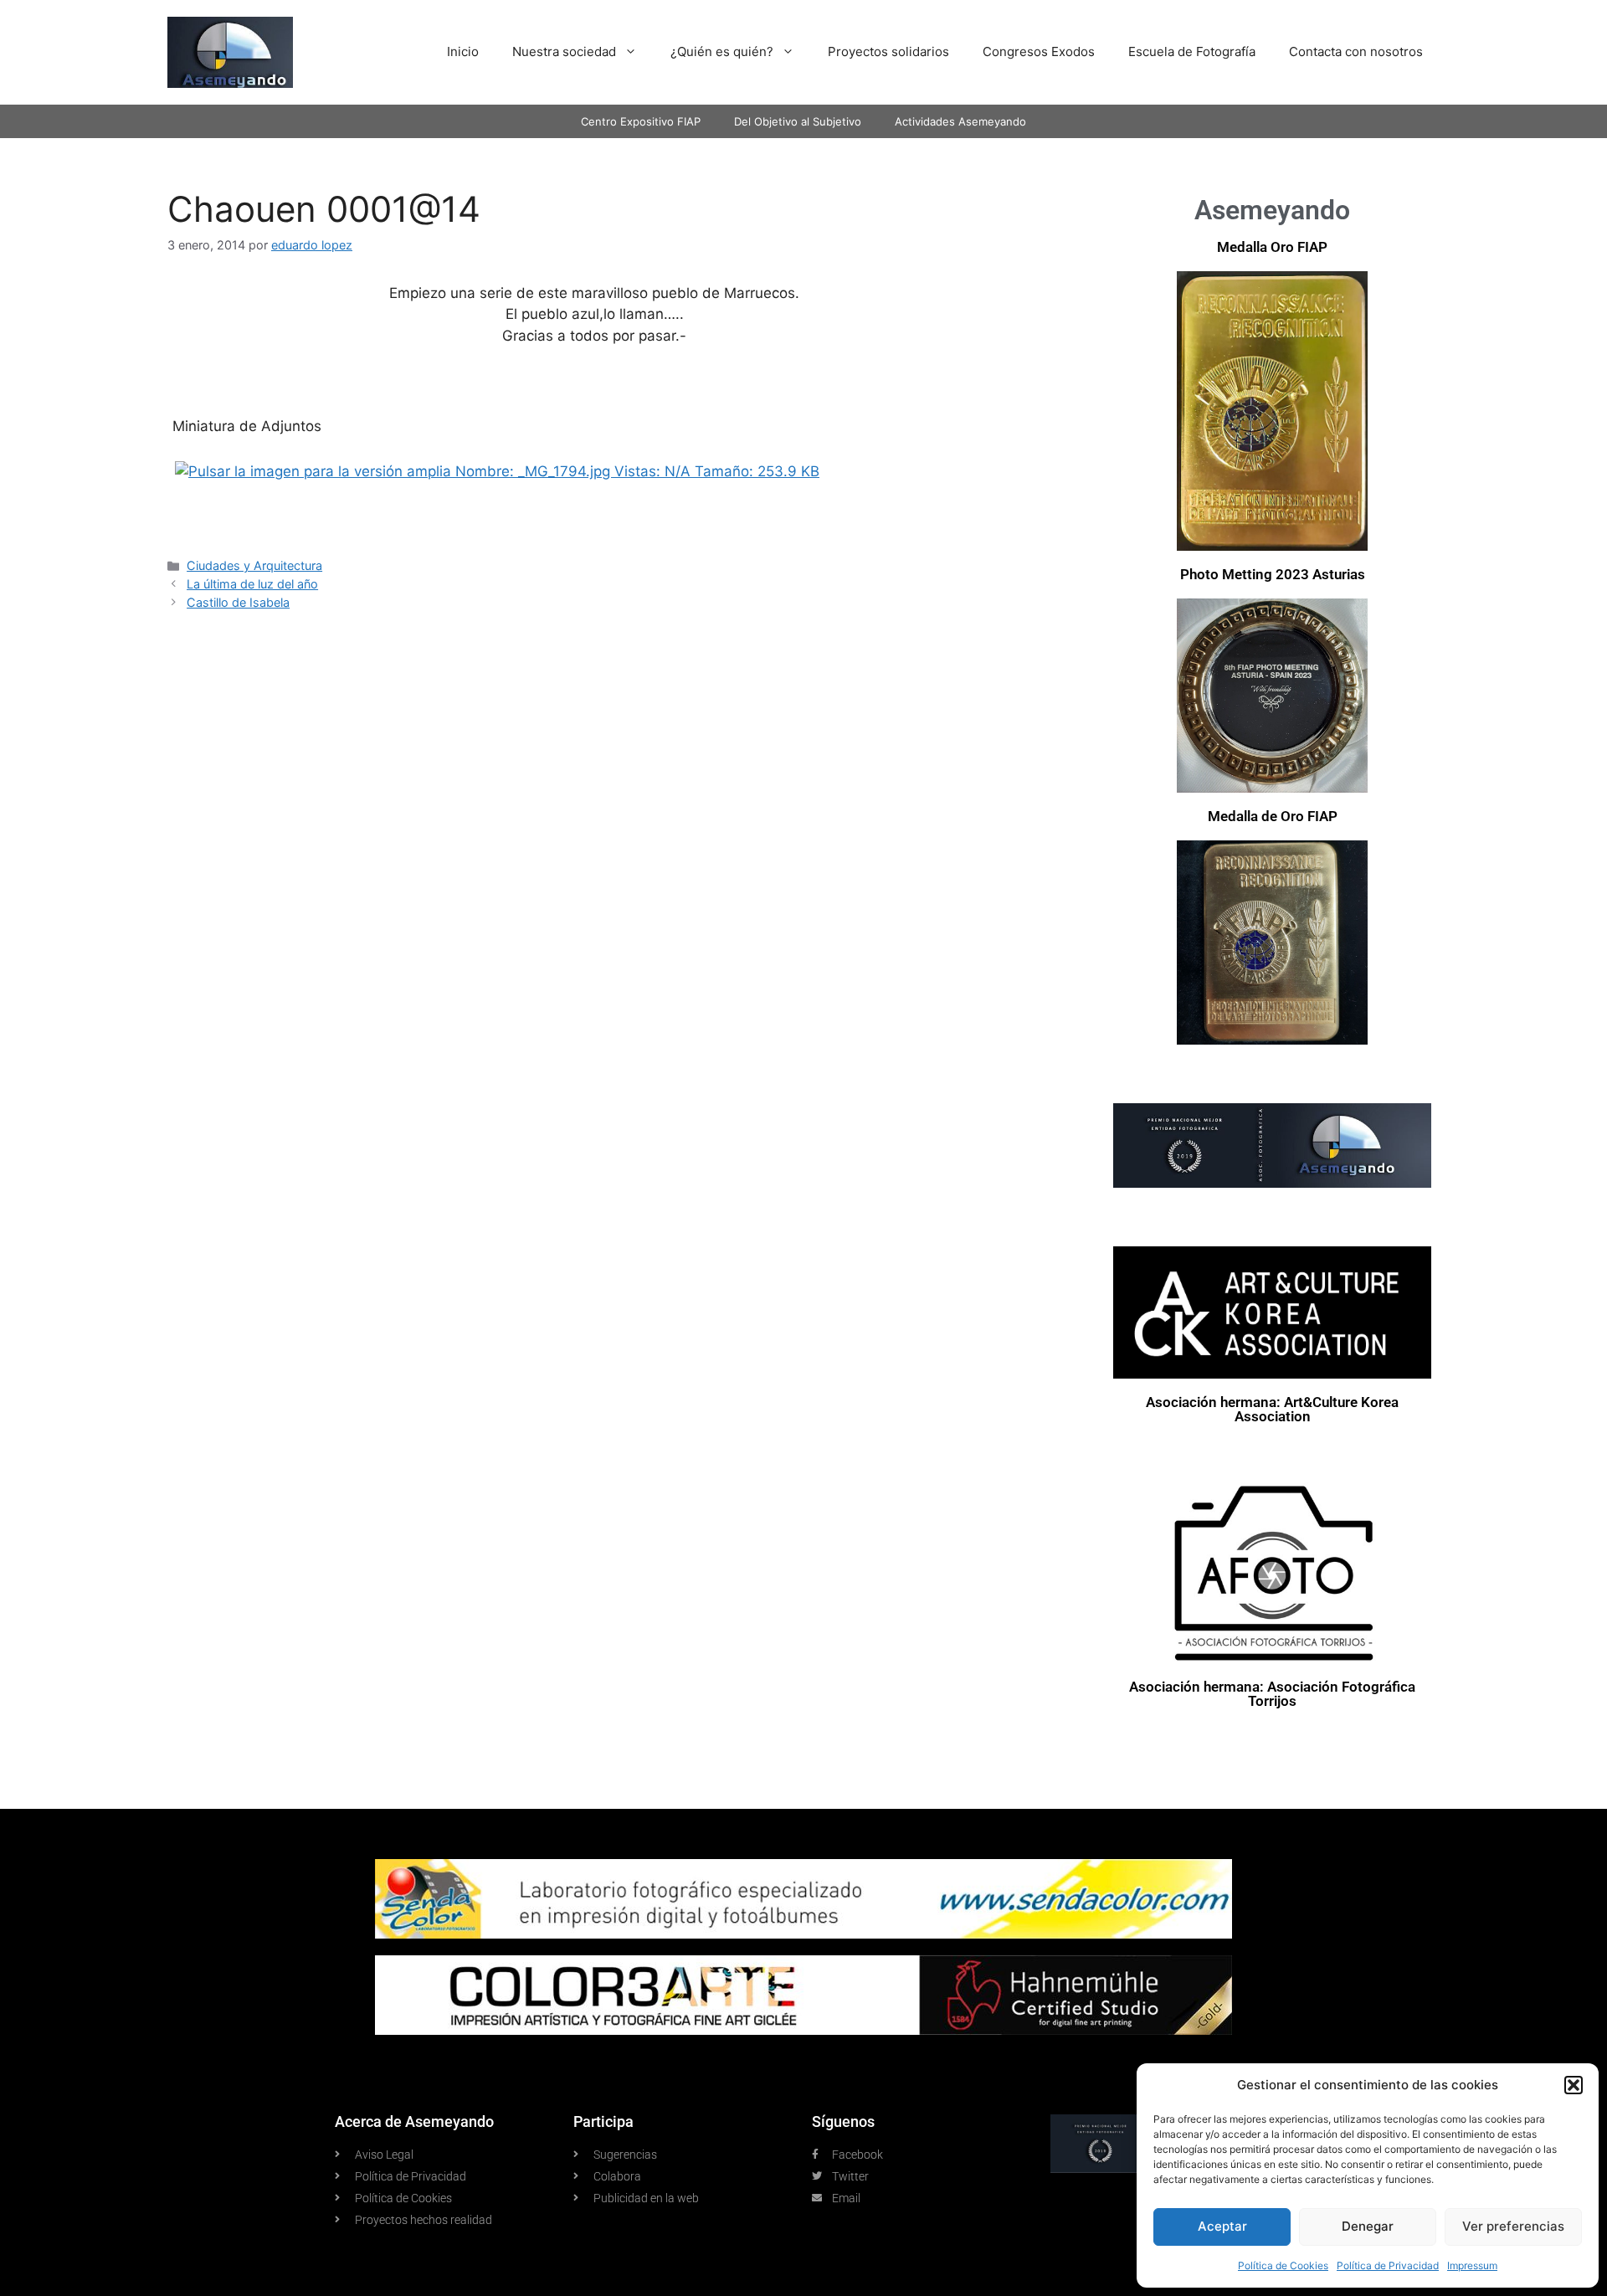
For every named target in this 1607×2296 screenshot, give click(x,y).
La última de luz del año (252, 584)
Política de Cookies (1283, 2265)
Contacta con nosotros (1356, 51)
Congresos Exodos (1039, 51)
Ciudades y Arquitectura (254, 565)
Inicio (463, 51)
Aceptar (1222, 2226)
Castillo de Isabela (238, 602)
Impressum (1472, 2265)
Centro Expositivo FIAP (641, 121)
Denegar (1368, 2226)
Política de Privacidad (1388, 2265)
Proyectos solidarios (888, 51)
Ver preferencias (1513, 2226)
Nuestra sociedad (564, 51)
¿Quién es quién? (722, 51)
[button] (1574, 2085)
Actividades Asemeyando (960, 121)
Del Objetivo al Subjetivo (798, 121)
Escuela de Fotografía (1192, 51)
